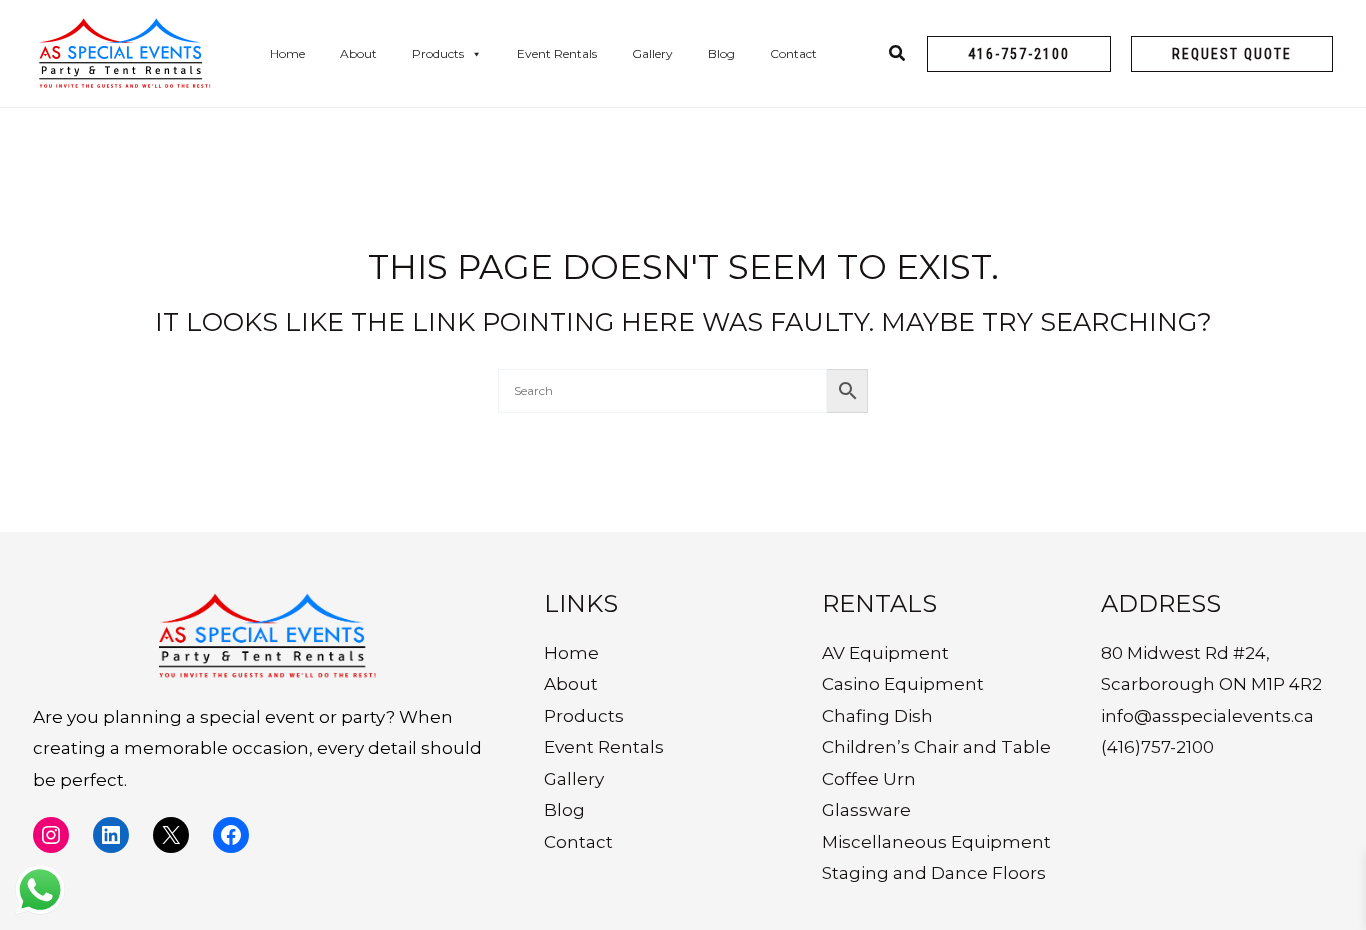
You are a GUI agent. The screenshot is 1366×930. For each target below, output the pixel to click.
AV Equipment (885, 653)
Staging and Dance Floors (934, 873)
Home (287, 53)
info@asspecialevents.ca (1207, 716)
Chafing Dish (877, 716)
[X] (171, 835)
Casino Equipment (903, 684)
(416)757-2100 (1157, 747)
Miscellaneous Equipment (936, 842)
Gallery (652, 53)
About (358, 53)
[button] (1019, 54)
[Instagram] (51, 835)
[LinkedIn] (111, 835)
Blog (721, 53)
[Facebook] (231, 835)
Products (438, 53)
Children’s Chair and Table (936, 747)
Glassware (866, 810)
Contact (793, 53)
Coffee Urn (869, 779)
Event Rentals (557, 53)
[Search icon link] (898, 56)
